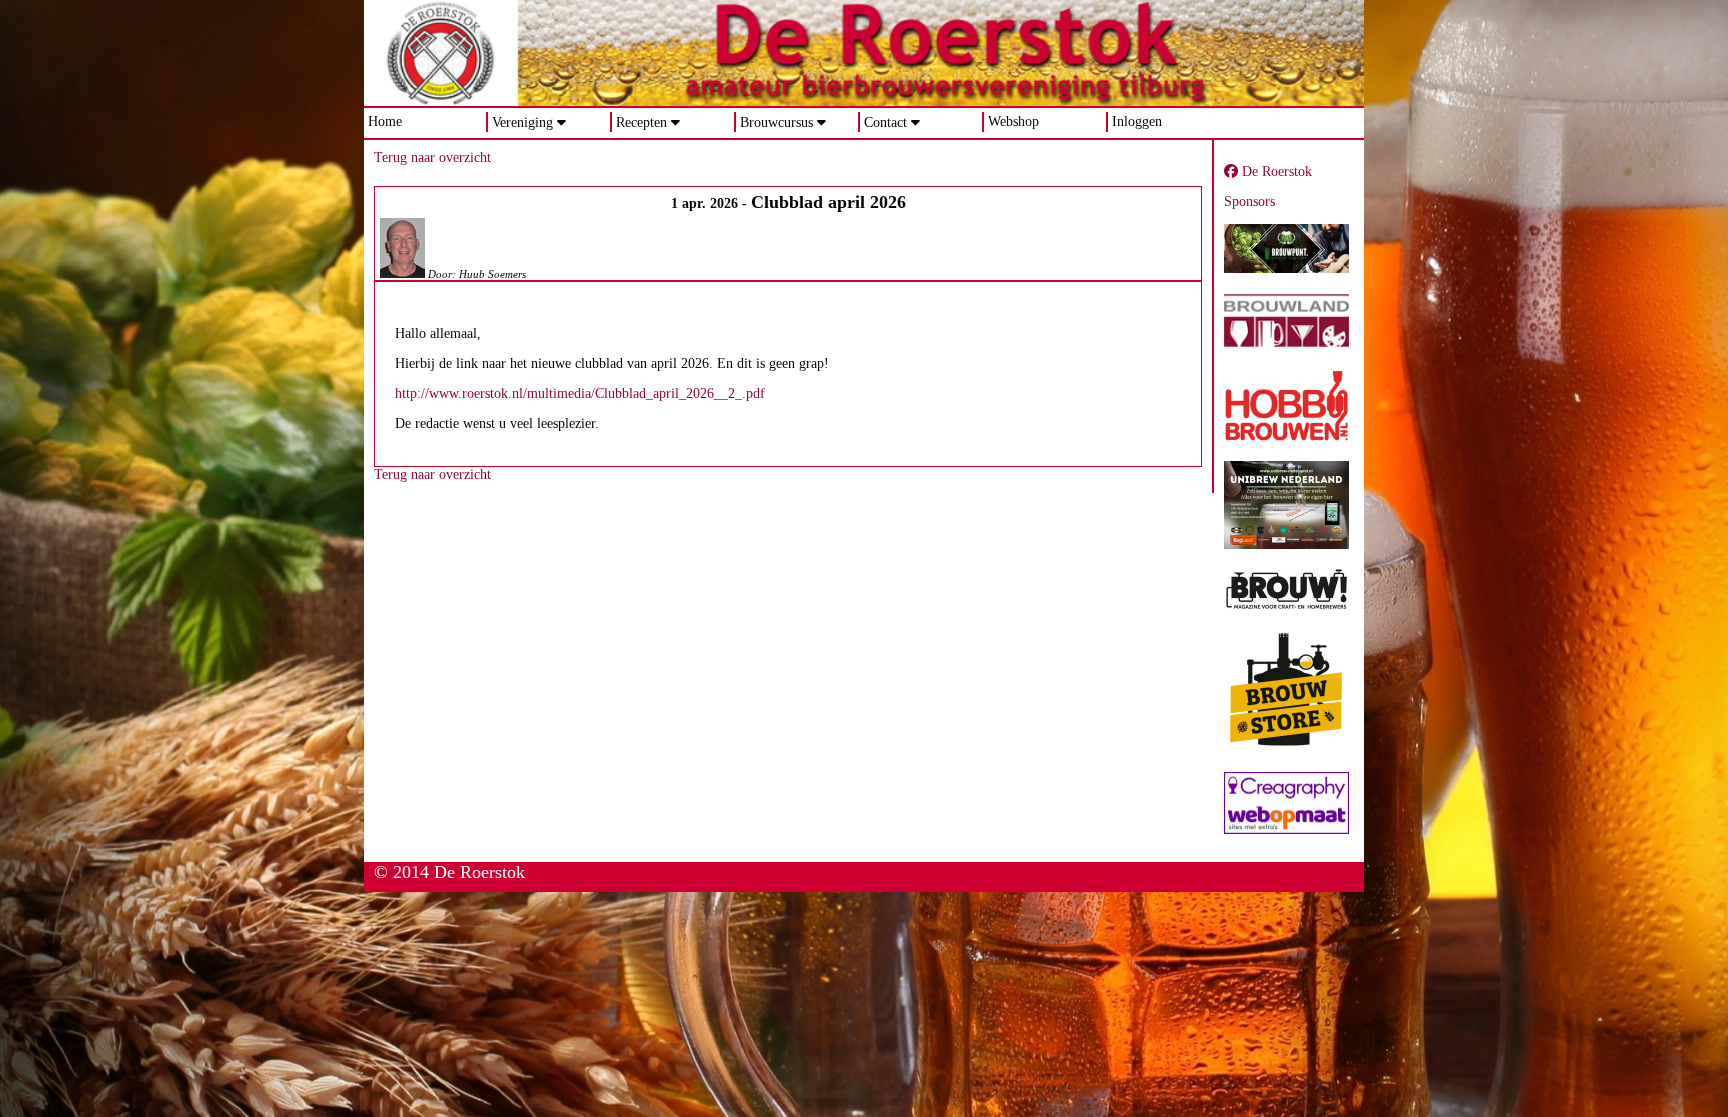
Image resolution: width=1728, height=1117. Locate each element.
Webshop (1013, 121)
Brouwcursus (776, 122)
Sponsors (1249, 201)
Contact (885, 122)
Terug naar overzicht (432, 157)
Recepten (641, 122)
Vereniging (522, 122)
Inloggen (1137, 121)
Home (385, 121)
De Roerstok (1275, 171)
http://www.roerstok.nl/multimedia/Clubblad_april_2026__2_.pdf (580, 393)
